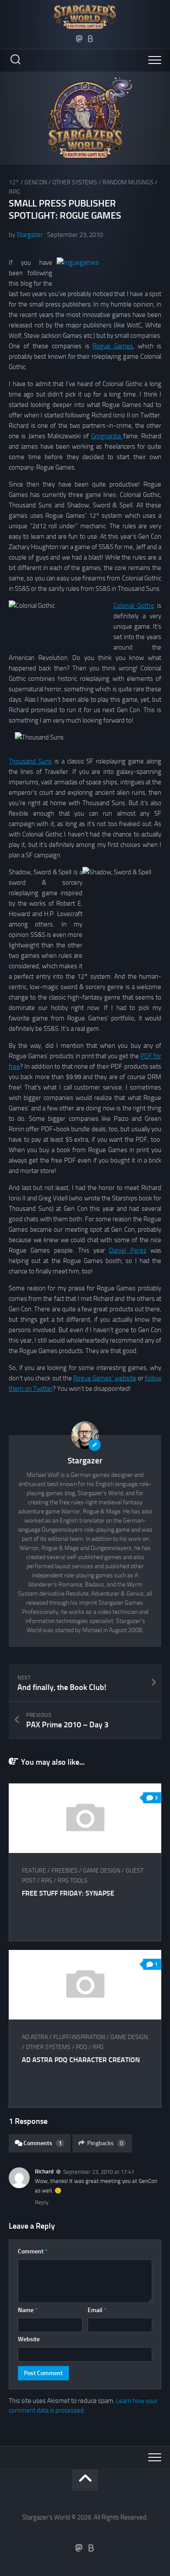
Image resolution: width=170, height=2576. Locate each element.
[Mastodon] (79, 39)
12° (14, 182)
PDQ (82, 2047)
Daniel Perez (127, 1250)
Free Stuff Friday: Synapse (68, 1893)
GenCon (36, 182)
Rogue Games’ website (105, 1378)
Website (29, 2339)
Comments (43, 2143)
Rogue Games (113, 346)
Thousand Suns (30, 761)
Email (97, 2310)
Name (28, 2310)
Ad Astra (35, 2037)
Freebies (65, 1871)
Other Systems (75, 182)
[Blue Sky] (91, 39)
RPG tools (73, 1881)
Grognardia (107, 436)
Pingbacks (105, 2143)
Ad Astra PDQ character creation (81, 2060)
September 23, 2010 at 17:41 (99, 2172)
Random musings (128, 182)
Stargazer (30, 235)
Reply (42, 2202)
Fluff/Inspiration (79, 2037)
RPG (14, 192)
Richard (44, 2171)
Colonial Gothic (134, 606)
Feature (34, 1871)
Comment (33, 2251)
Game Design (102, 1871)
